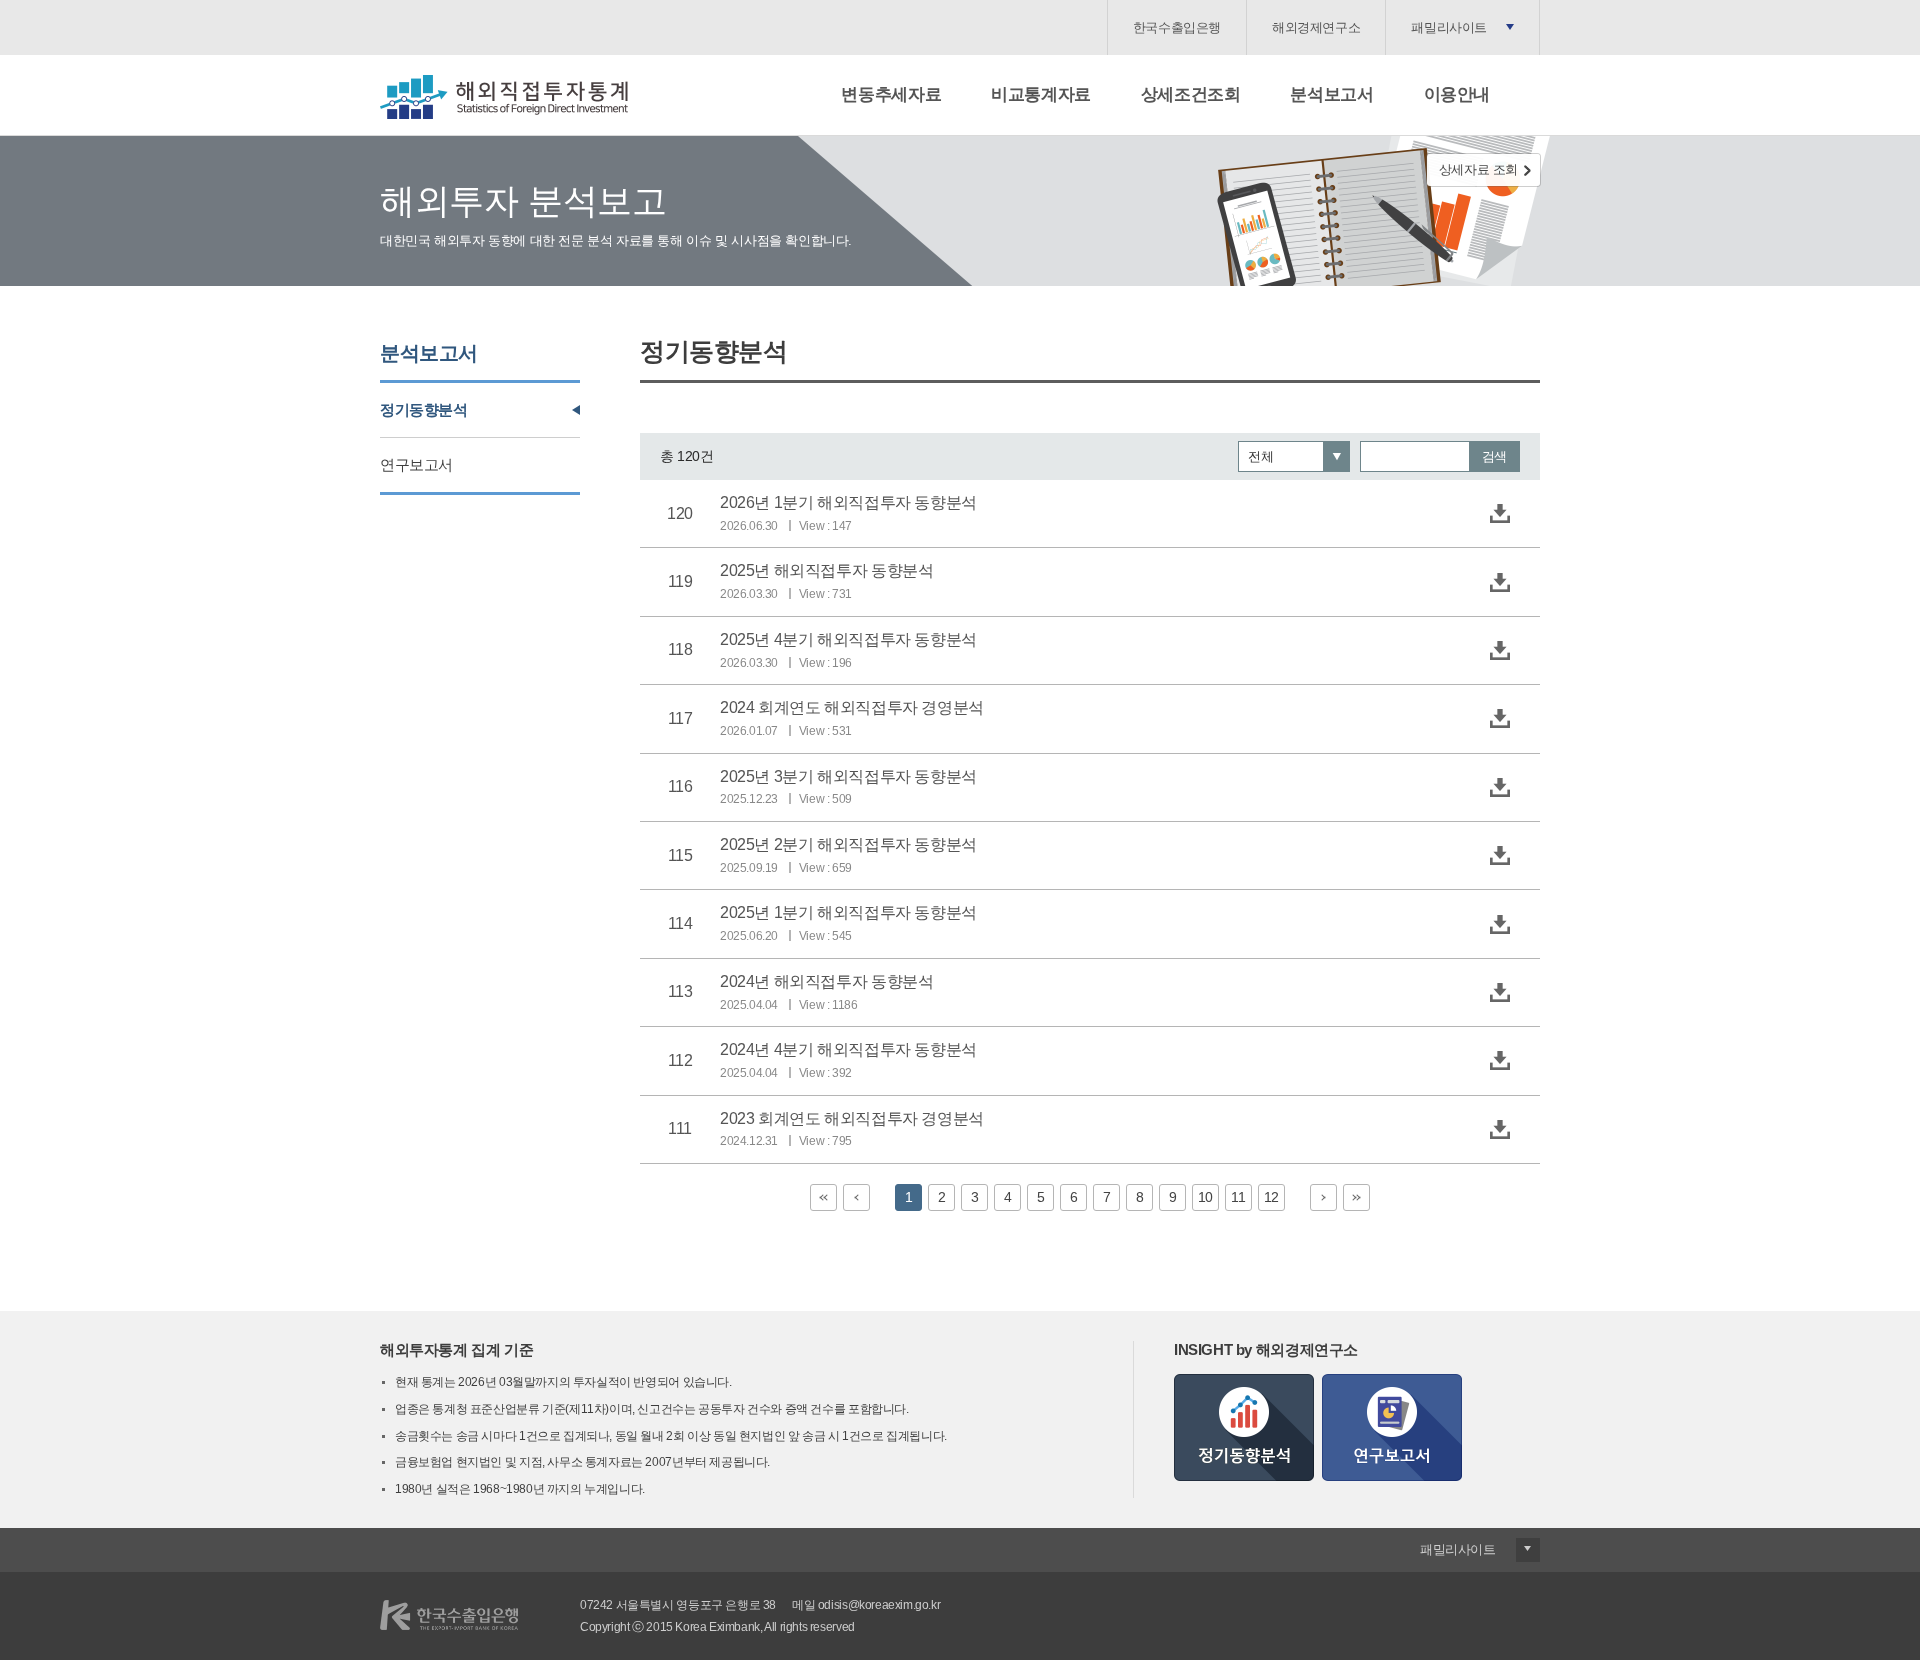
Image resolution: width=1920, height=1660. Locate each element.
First (823, 1197)
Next (1323, 1197)
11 (1238, 1197)
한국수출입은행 (1177, 27)
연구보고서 (416, 464)
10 (1205, 1197)
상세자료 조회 (1478, 169)
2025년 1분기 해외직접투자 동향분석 (848, 912)
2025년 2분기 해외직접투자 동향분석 (848, 844)
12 (1271, 1197)
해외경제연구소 (1316, 27)
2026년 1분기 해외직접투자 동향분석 (848, 502)
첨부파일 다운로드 (1500, 514)
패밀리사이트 (1449, 27)
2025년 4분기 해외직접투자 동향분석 (848, 639)
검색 (1494, 456)
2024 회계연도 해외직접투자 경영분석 (852, 707)
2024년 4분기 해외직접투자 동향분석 (848, 1049)
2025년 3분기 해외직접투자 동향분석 (848, 776)
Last (1356, 1197)
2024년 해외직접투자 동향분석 (826, 981)
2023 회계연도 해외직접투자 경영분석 (852, 1118)
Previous (856, 1197)
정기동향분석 (424, 409)
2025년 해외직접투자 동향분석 (826, 570)
